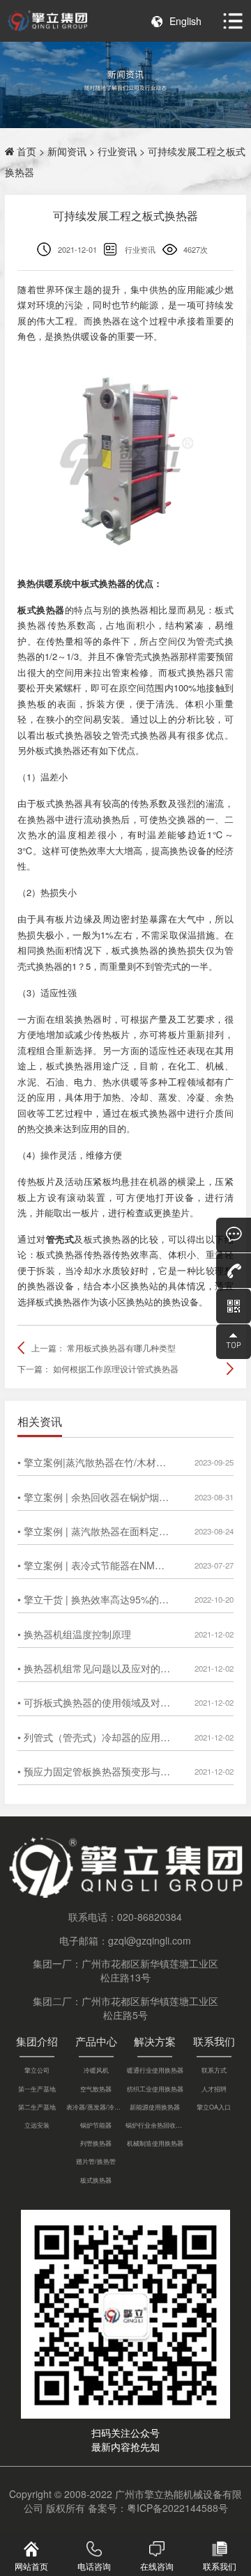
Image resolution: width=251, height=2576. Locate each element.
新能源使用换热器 (155, 2107)
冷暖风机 (96, 2070)
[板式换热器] (125, 453)
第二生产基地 (37, 2107)
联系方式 (214, 2070)
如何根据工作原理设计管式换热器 (116, 1368)
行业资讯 (117, 151)
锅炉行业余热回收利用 (155, 2125)
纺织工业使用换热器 (155, 2089)
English (185, 21)
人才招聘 (214, 2089)
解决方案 (155, 2041)
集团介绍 (37, 2041)
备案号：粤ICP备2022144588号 (158, 2508)
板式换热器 (96, 2180)
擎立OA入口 (214, 2107)
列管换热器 (96, 2143)
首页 (26, 151)
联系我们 (214, 2041)
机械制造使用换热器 (155, 2143)
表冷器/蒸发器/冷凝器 (96, 2107)
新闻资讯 (67, 151)
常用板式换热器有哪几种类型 (121, 1348)
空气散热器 (96, 2089)
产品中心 (96, 2041)
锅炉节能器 (96, 2125)
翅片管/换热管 (96, 2161)
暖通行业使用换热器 (155, 2070)
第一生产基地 (37, 2089)
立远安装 (37, 2125)
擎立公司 (37, 2070)
